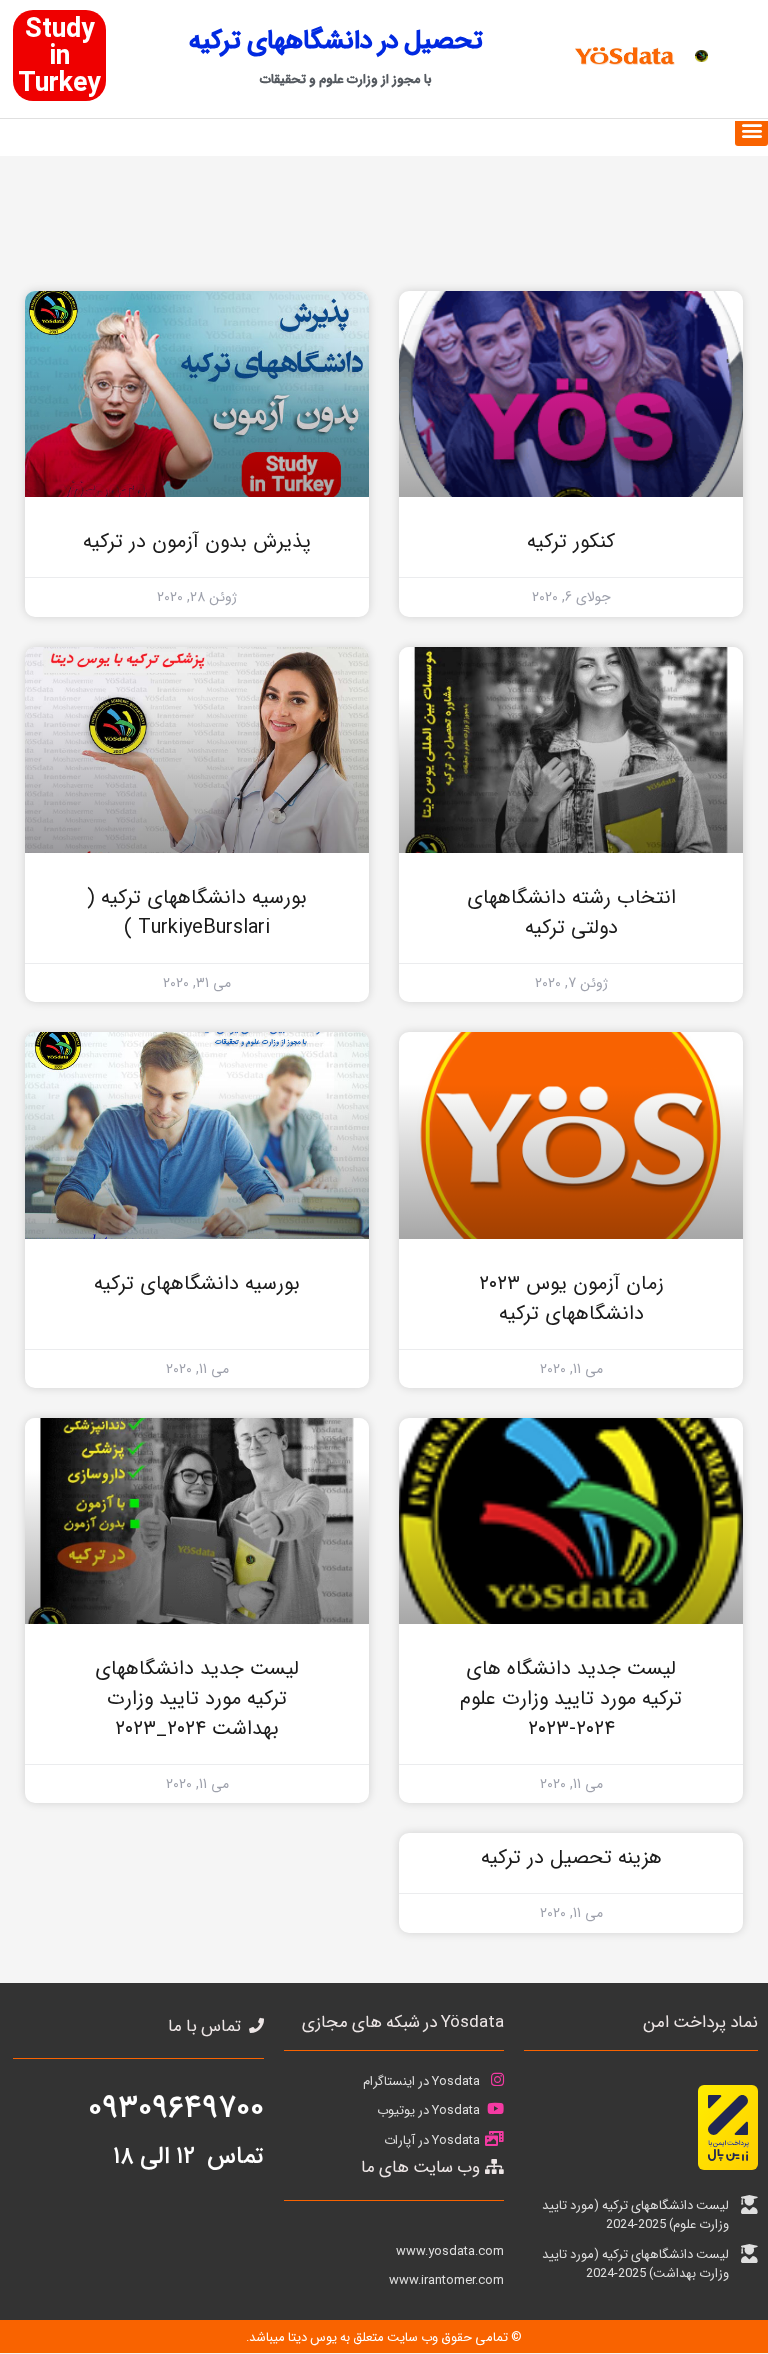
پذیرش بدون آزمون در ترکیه (197, 541)
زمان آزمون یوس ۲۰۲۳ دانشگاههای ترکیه (571, 1298)
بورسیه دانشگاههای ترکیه (197, 1283)
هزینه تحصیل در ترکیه (571, 1857)
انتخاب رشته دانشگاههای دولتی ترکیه (571, 912)
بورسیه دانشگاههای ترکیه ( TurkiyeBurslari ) (197, 912)
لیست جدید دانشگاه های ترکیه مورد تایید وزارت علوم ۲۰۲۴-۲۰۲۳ (571, 1698)
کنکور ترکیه (571, 541)
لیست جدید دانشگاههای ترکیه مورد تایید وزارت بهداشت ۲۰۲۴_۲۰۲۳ (197, 1698)
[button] (751, 129)
